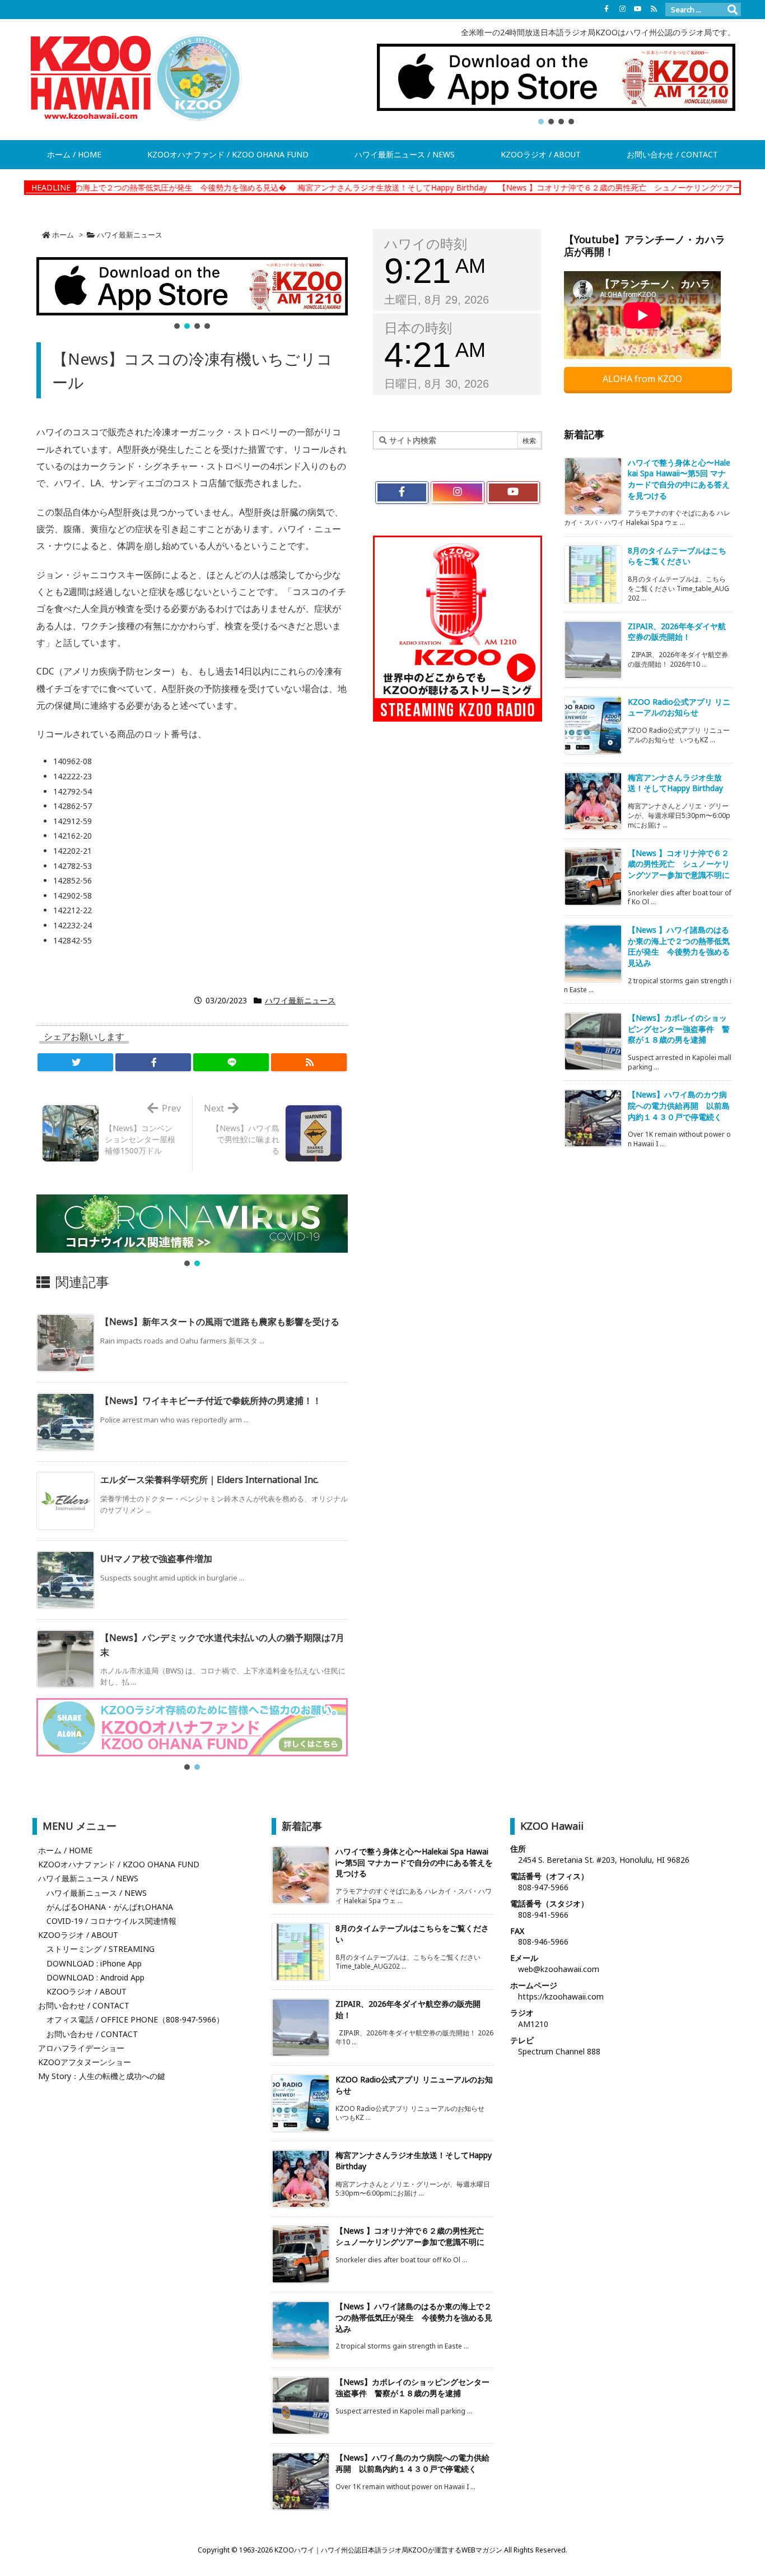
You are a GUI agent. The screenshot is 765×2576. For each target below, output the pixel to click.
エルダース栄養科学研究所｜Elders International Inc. (209, 1480)
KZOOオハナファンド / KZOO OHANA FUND (119, 1864)
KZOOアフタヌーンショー (85, 2062)
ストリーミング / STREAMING (101, 1949)
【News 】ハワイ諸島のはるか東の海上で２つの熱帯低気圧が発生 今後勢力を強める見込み (679, 946)
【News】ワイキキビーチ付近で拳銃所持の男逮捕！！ (211, 1401)
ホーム (63, 235)
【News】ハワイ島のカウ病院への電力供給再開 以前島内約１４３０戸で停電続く (679, 1105)
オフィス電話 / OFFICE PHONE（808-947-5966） (135, 2019)
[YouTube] (638, 9)
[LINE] (231, 1062)
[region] (556, 85)
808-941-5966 (543, 1915)
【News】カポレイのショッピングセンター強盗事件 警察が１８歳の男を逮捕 (679, 1029)
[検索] (733, 10)
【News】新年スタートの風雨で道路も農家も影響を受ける (220, 1322)
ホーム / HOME (65, 1850)
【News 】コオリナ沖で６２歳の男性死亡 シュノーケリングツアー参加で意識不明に (559, 187)
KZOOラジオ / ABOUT (78, 1935)
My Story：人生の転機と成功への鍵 (102, 2076)
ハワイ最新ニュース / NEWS (88, 1878)
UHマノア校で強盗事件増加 (156, 1559)
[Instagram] (622, 9)
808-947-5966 (543, 1887)
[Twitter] (75, 1062)
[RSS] (654, 9)
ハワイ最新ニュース (130, 235)
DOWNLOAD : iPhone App (94, 1963)
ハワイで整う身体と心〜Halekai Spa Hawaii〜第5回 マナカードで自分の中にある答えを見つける (679, 479)
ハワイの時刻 (426, 244)
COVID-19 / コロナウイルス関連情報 (111, 1921)
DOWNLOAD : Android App (95, 1977)
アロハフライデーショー (81, 2048)
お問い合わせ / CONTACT (84, 2005)
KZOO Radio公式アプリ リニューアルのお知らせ (679, 707)
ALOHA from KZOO (643, 379)
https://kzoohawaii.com (561, 1996)
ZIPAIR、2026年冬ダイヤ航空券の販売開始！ (677, 632)
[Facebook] (607, 9)
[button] (556, 77)
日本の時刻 (418, 328)
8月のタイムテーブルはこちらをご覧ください (677, 556)
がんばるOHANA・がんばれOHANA (110, 1907)
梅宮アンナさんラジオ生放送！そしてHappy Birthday (300, 187)
